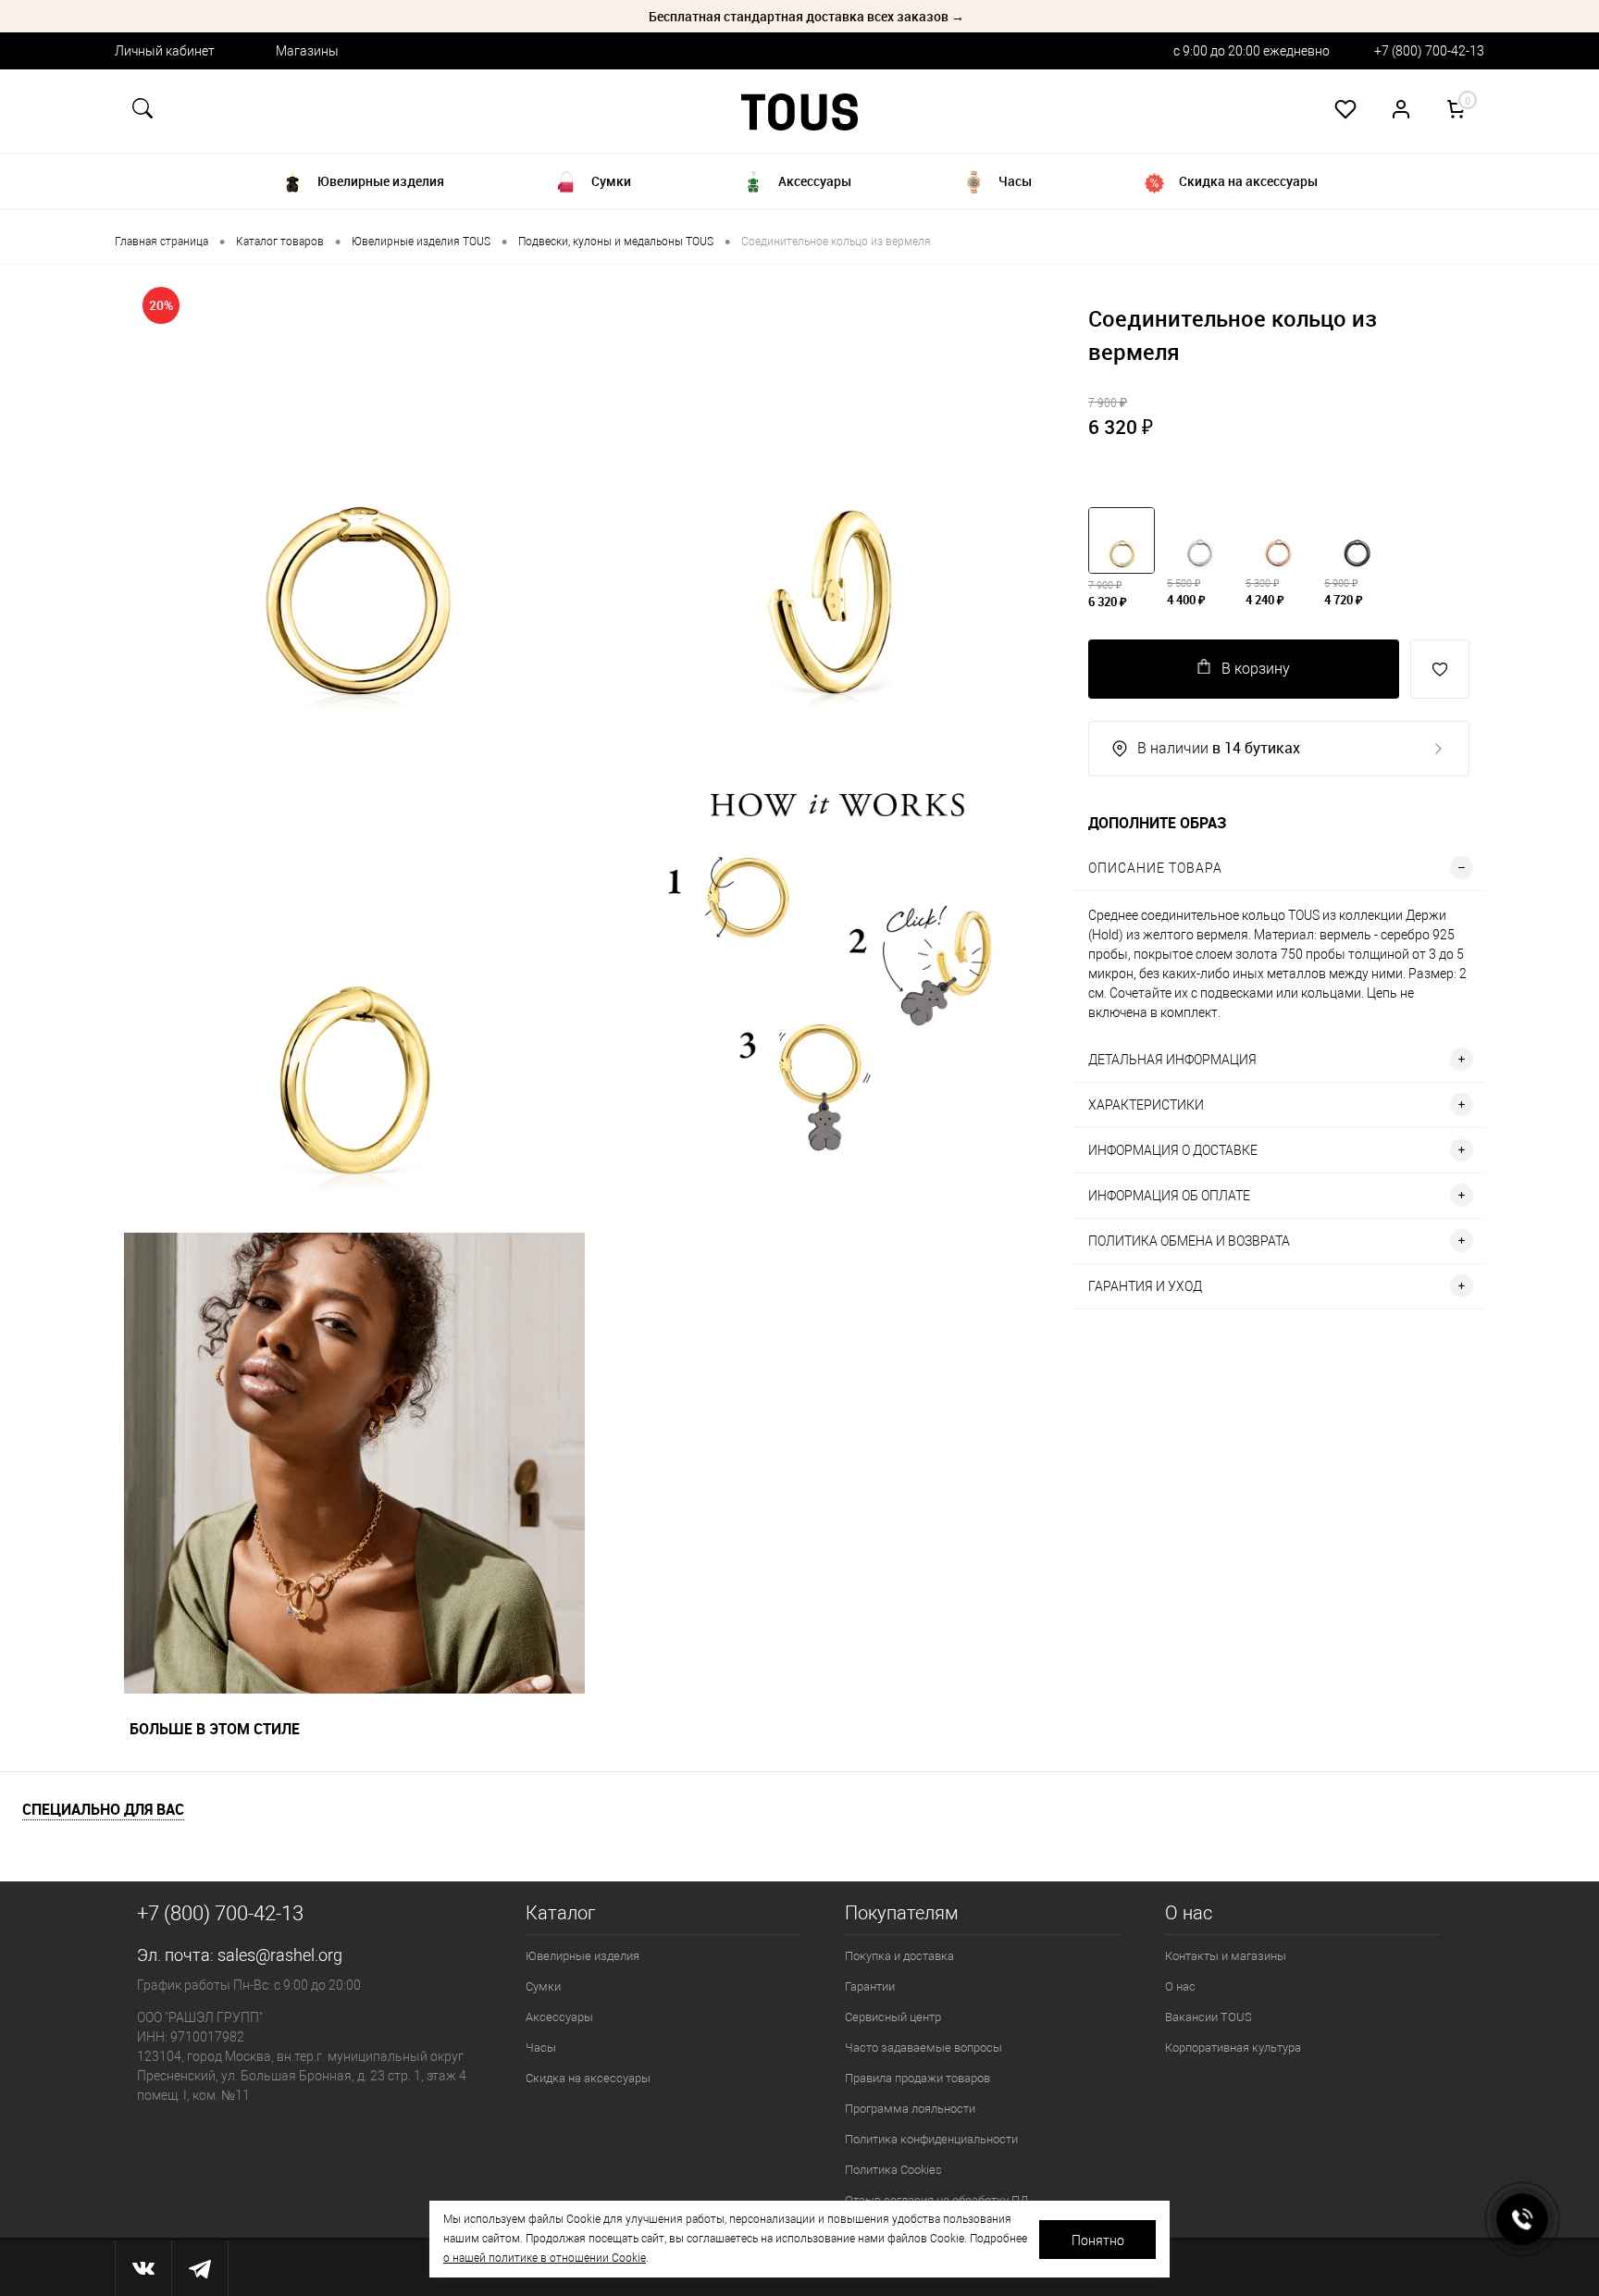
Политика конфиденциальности (931, 2139)
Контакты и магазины (1226, 1956)
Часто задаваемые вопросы (923, 2048)
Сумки (543, 1986)
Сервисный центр (893, 2017)
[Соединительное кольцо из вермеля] (1278, 540)
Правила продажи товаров (917, 2078)
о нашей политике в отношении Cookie (545, 2258)
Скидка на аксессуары (588, 2078)
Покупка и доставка (899, 1956)
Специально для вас (103, 1810)
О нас (1180, 1986)
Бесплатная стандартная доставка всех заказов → (806, 16)
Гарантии (870, 1986)
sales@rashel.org (280, 1955)
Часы (541, 2048)
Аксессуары (559, 2017)
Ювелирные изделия (583, 1956)
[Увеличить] (354, 504)
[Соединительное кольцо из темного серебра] (1357, 540)
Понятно (1098, 2240)
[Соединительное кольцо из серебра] (1199, 540)
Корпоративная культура (1233, 2048)
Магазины (307, 51)
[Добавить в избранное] (1440, 669)
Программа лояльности (910, 2109)
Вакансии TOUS (1209, 2017)
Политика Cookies (893, 2170)
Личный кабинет (165, 51)
